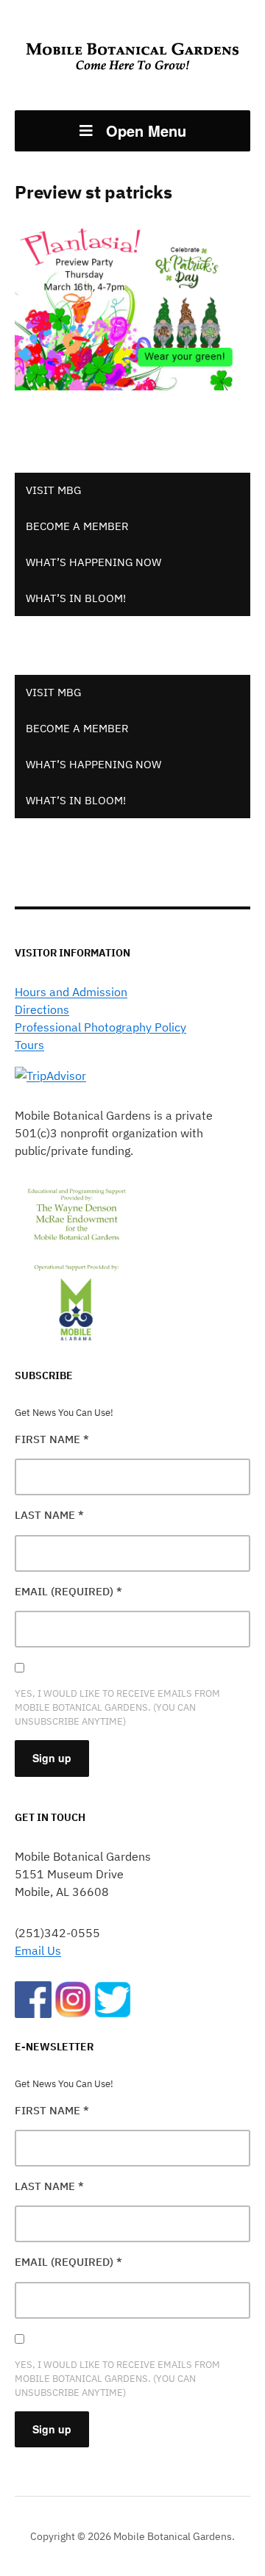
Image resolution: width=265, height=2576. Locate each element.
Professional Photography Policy (100, 1027)
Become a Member (77, 526)
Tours (29, 1045)
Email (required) (68, 1591)
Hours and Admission (71, 992)
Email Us (38, 1950)
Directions (42, 1009)
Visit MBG (53, 490)
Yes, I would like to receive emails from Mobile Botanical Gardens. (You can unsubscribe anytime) (117, 1707)
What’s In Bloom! (76, 598)
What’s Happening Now (93, 562)
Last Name (49, 1515)
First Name (52, 1439)
